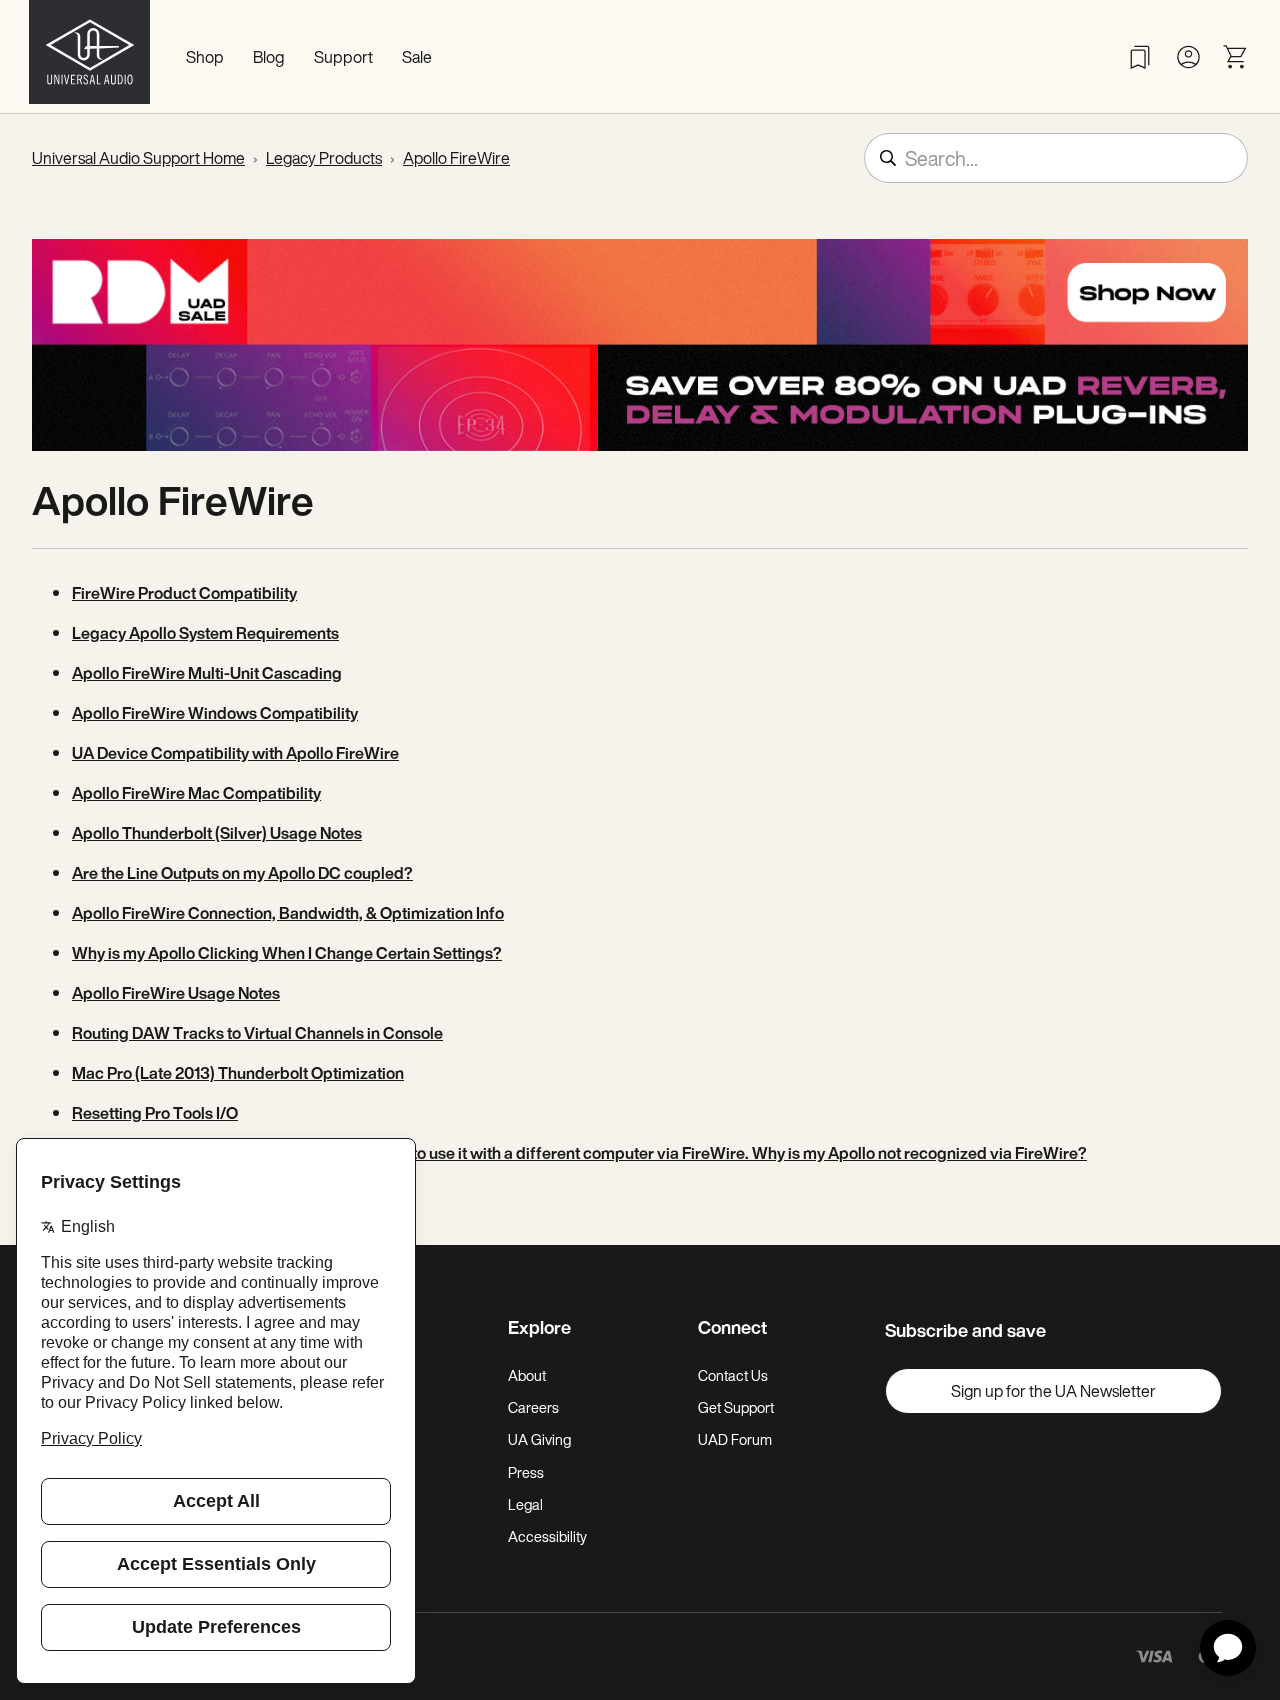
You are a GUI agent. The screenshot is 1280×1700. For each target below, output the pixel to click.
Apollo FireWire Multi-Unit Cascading (207, 673)
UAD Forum (735, 1439)
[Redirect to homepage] (90, 57)
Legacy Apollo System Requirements (205, 633)
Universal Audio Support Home (138, 158)
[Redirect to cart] (1236, 57)
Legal (525, 1504)
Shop (205, 57)
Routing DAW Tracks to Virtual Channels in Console (257, 1033)
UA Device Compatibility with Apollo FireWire (235, 753)
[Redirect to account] (1188, 57)
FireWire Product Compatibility (184, 593)
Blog (269, 57)
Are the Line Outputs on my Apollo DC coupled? (242, 873)
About (527, 1375)
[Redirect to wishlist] (1140, 57)
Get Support (736, 1407)
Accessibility (547, 1536)
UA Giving (539, 1439)
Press (526, 1472)
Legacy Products (324, 158)
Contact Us (733, 1375)
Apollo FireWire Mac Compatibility (196, 793)
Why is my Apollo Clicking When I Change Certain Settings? (287, 953)
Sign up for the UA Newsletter (1053, 1391)
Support (343, 57)
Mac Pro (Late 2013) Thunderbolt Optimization (238, 1073)
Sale (417, 57)
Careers (533, 1407)
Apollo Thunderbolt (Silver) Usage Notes (217, 833)
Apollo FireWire (456, 158)
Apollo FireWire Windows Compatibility (215, 713)
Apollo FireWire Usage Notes (176, 993)
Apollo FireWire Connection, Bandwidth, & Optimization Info (288, 913)
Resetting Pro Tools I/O (155, 1113)
